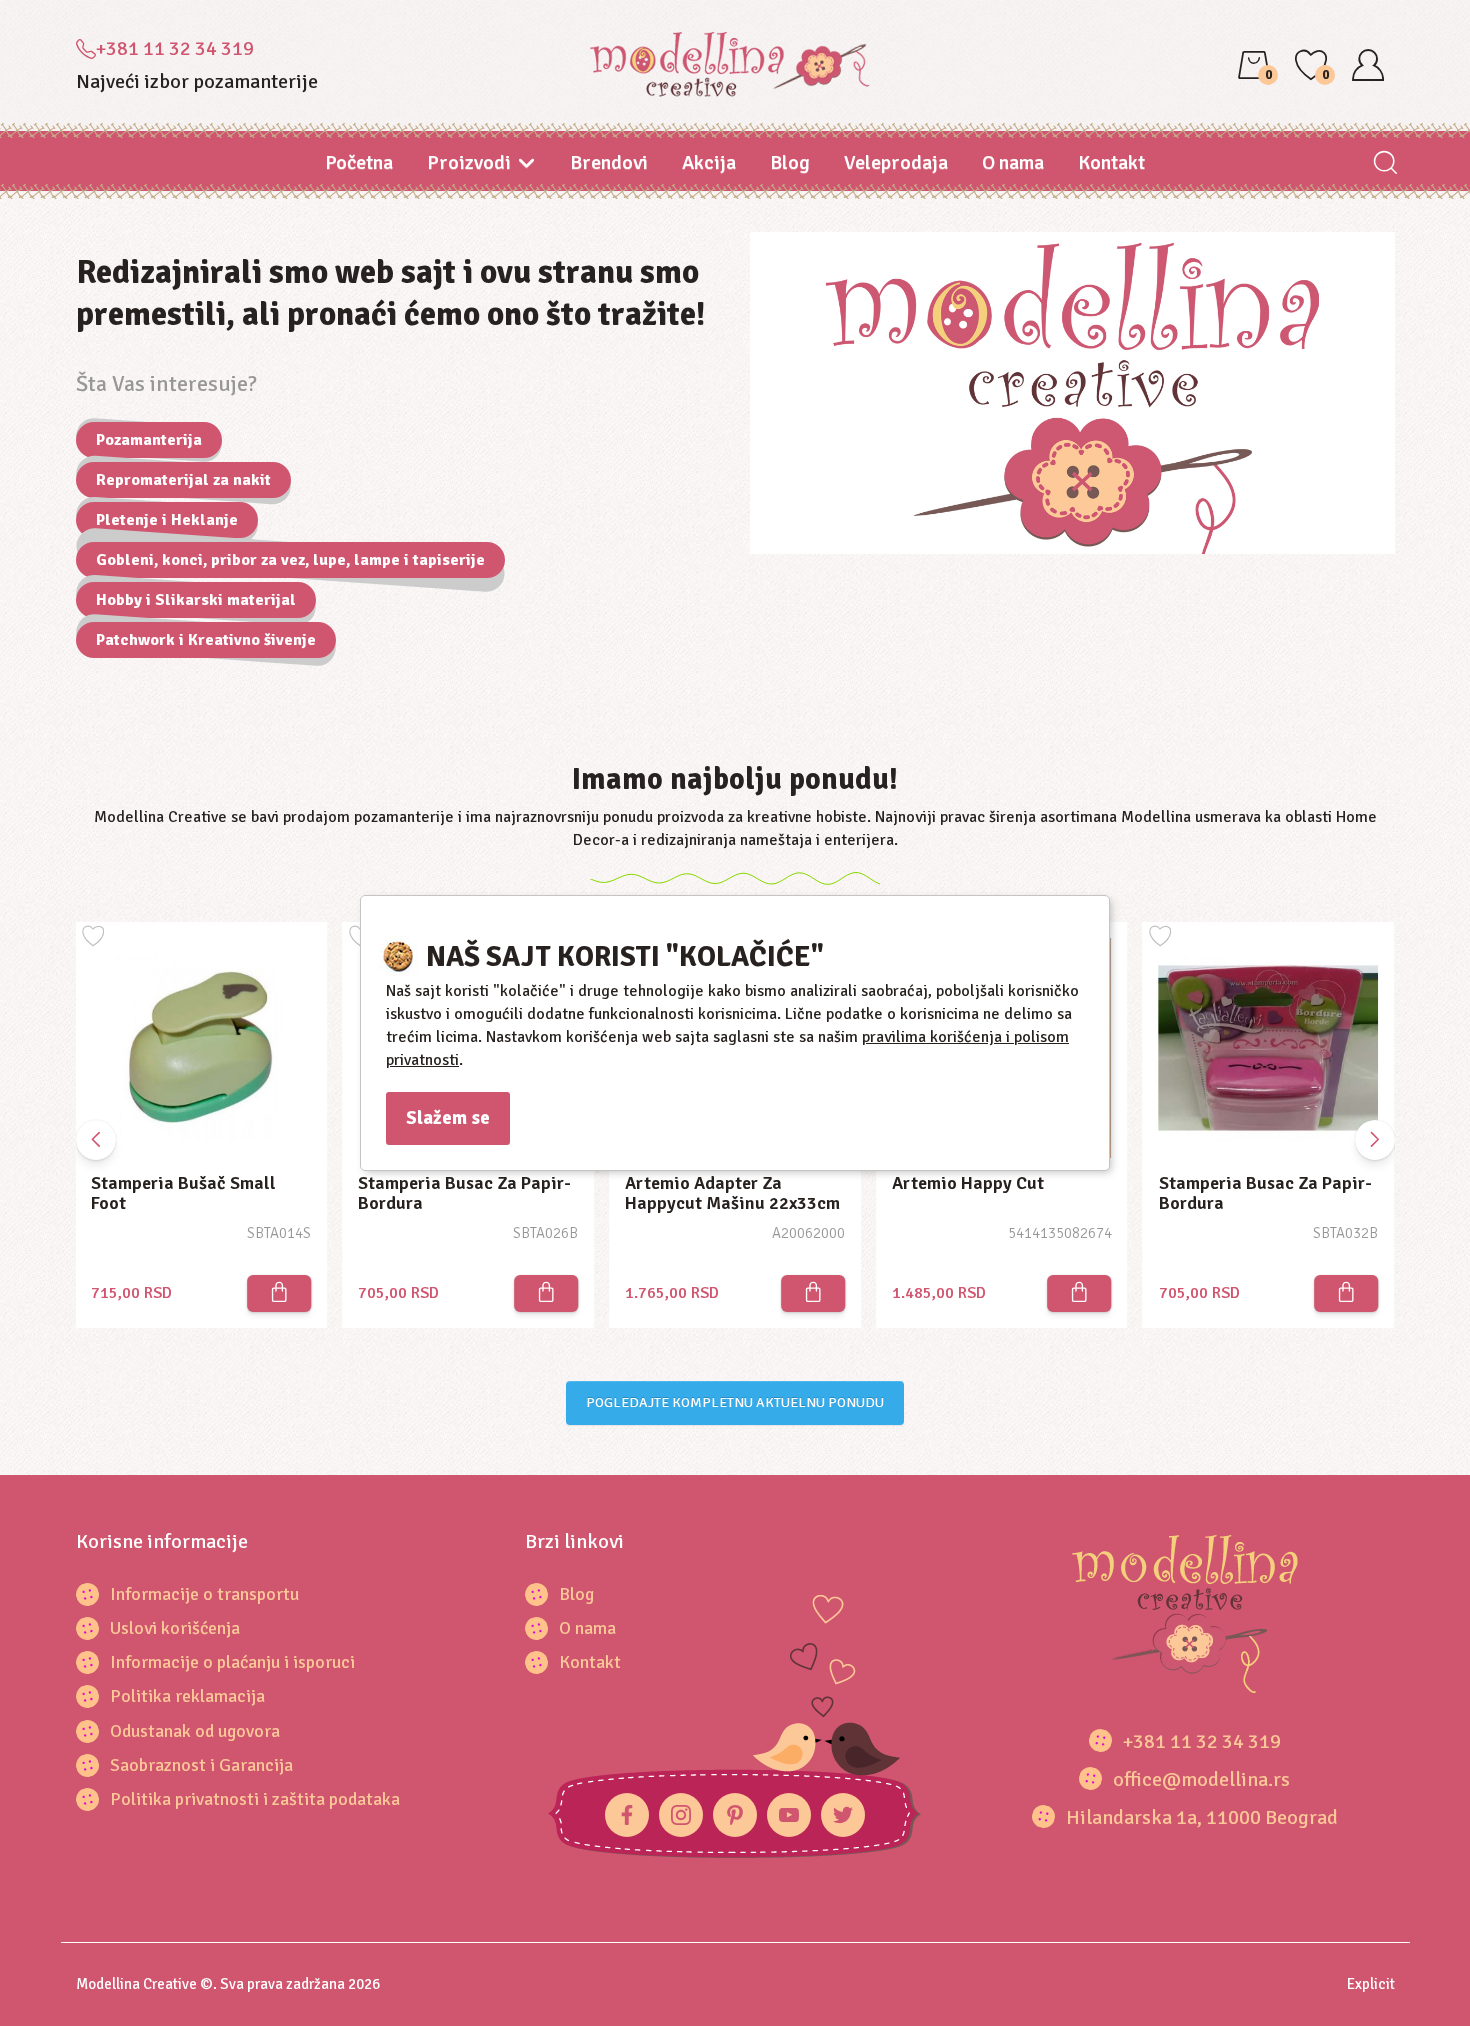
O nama (1013, 162)
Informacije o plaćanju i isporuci (232, 1662)
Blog (790, 162)
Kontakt (1111, 162)
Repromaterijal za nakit (183, 480)
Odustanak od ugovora (195, 1731)
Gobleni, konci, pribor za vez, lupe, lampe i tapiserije (290, 560)
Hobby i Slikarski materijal (196, 600)
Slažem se (448, 1118)
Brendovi (609, 162)
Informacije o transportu (204, 1594)
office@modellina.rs (1201, 1779)
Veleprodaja (896, 162)
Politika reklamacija (187, 1696)
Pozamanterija (149, 440)
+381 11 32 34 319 (175, 48)
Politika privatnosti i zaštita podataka (255, 1799)
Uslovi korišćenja (175, 1628)
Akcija (709, 162)
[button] (1375, 1140)
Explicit (1371, 1984)
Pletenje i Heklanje (167, 520)
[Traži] (1385, 164)
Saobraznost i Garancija (201, 1765)
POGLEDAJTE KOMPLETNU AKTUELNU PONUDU (735, 1402)
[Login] (1368, 65)
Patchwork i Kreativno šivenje (206, 640)
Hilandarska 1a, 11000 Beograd (1202, 1817)
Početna (359, 162)
